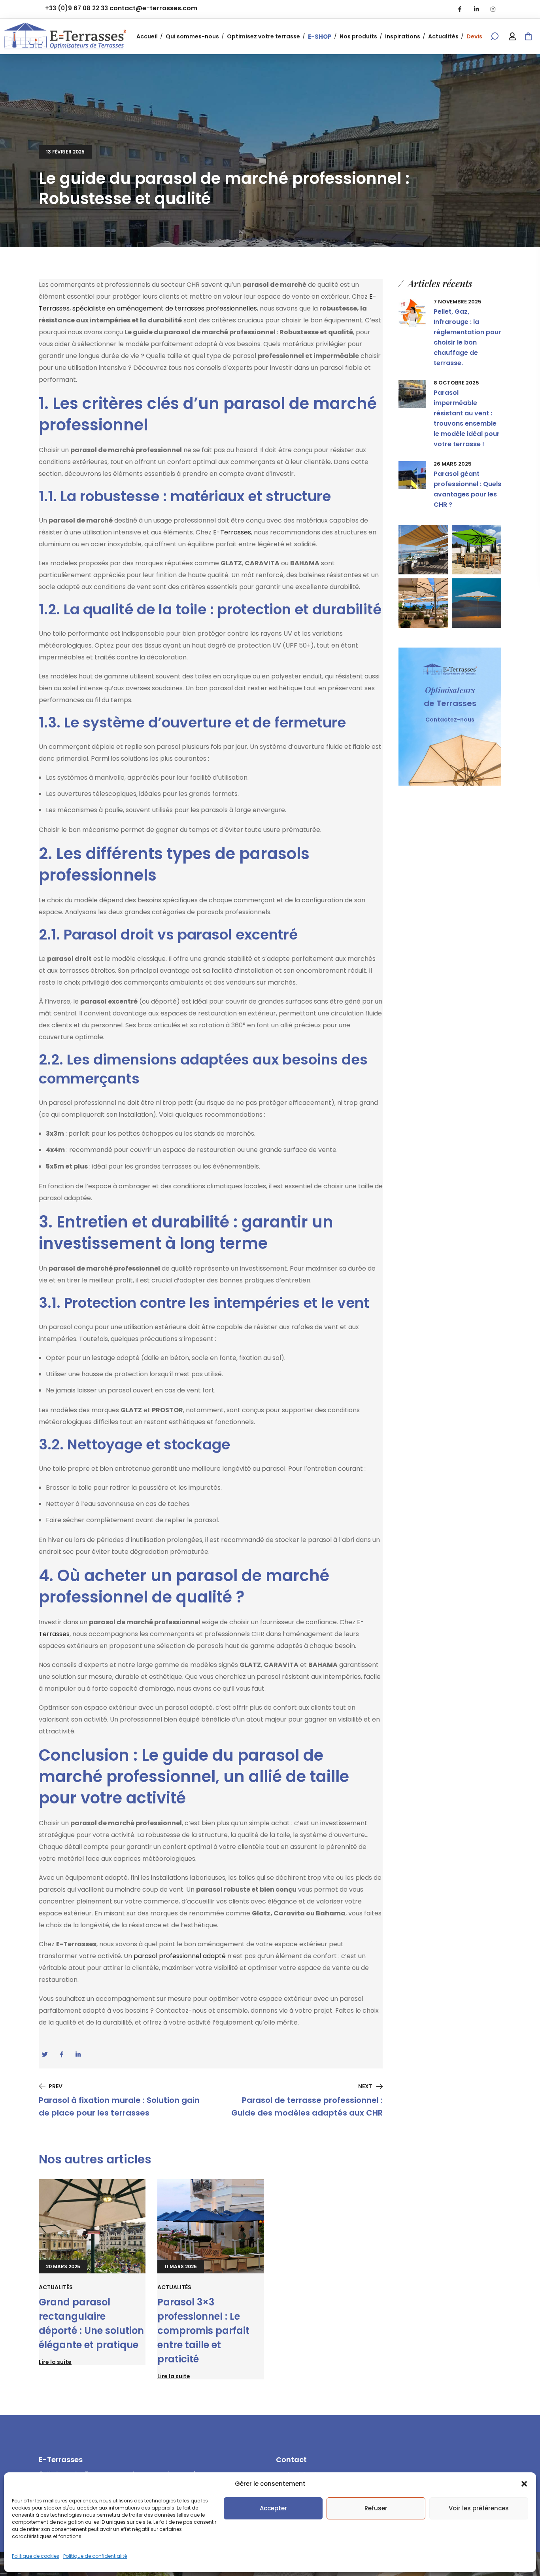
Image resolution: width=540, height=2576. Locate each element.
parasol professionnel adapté (180, 1956)
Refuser (376, 2508)
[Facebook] (460, 9)
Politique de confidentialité (95, 2556)
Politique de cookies (36, 2556)
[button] (524, 2484)
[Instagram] (493, 9)
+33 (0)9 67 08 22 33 (76, 8)
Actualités (56, 2287)
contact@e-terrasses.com (153, 8)
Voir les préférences (479, 2508)
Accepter (273, 2508)
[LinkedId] (476, 9)
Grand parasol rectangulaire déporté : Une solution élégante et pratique (91, 2323)
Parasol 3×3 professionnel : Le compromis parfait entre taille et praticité (203, 2331)
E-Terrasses (232, 532)
